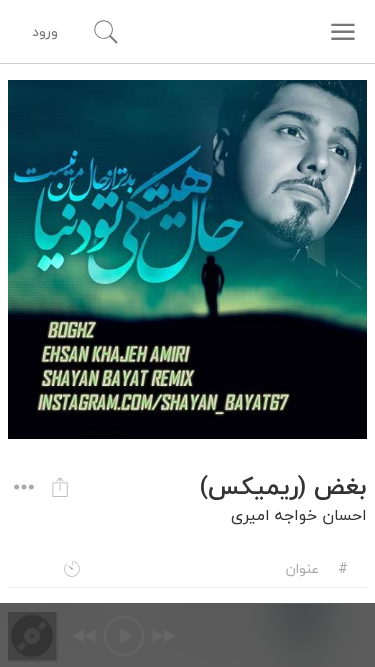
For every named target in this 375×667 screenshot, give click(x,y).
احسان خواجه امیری (299, 515)
